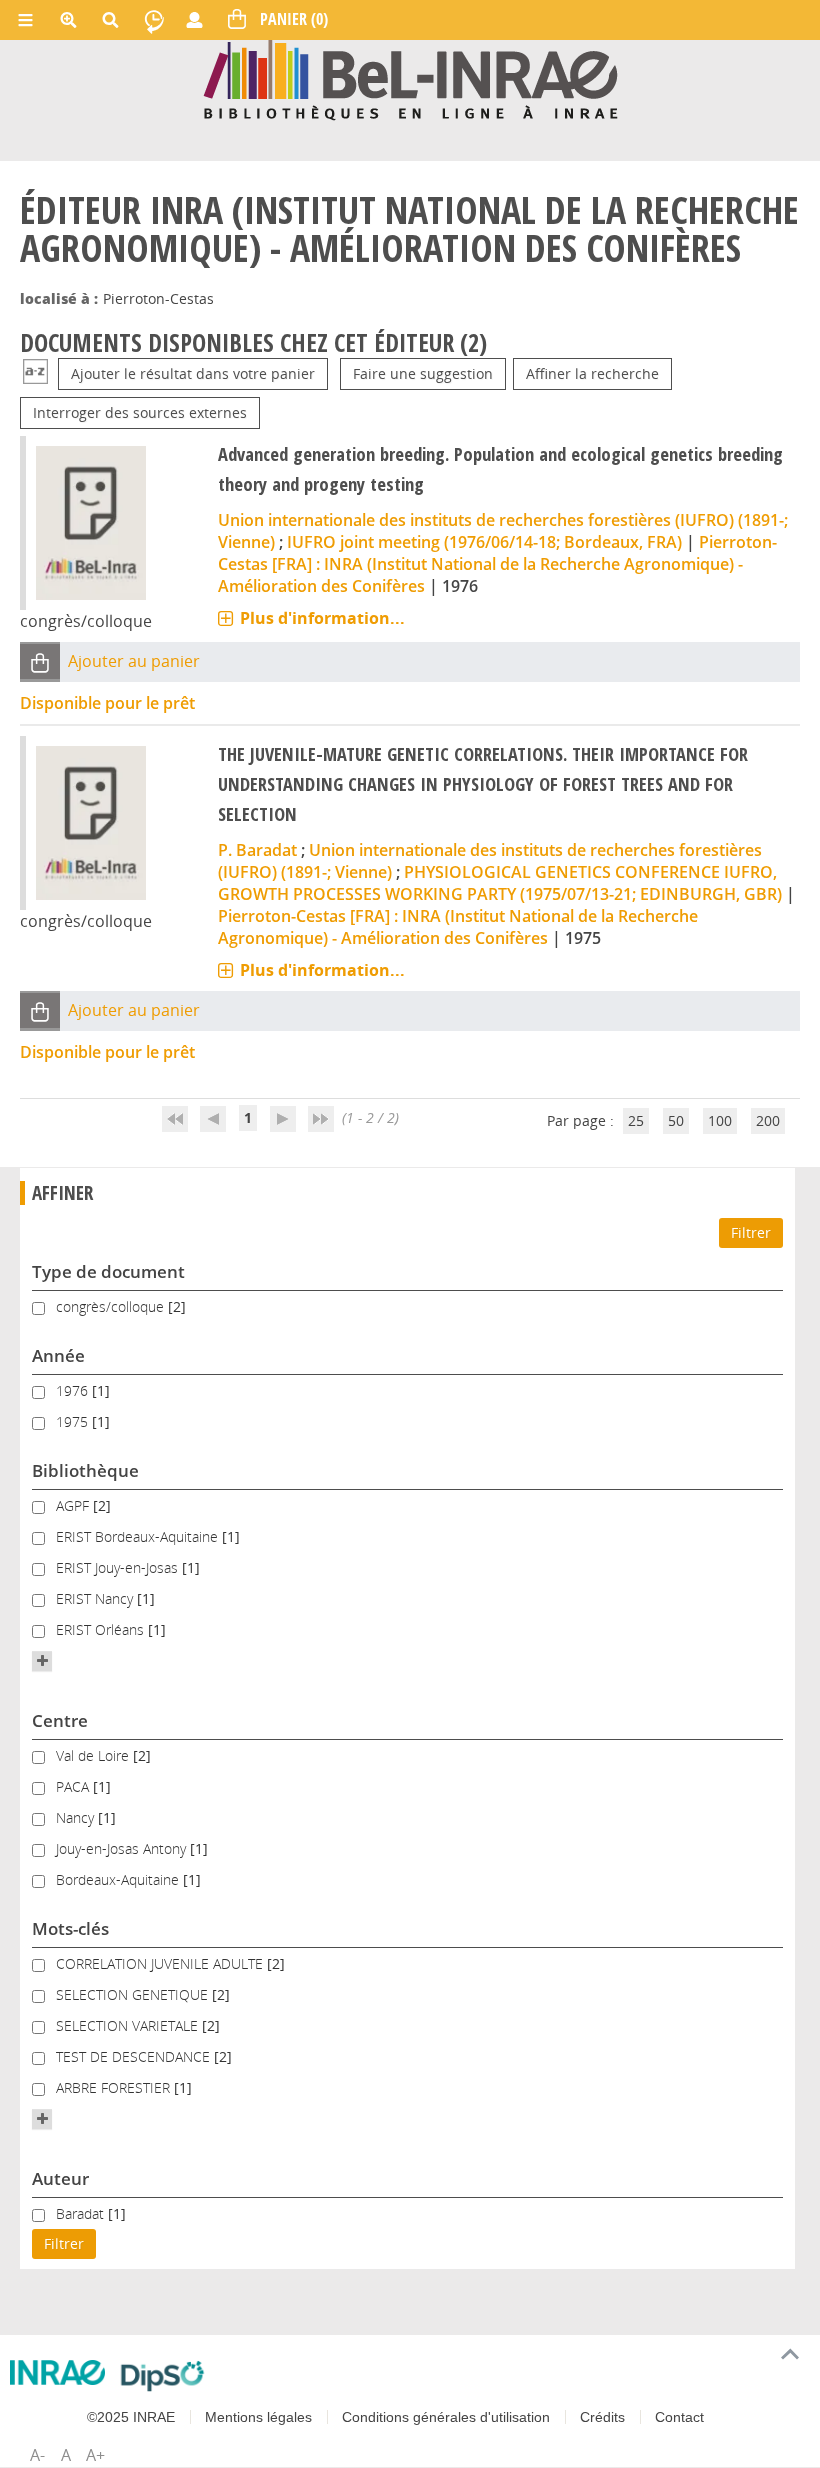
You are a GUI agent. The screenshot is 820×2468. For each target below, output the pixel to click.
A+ (95, 2455)
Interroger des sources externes (140, 412)
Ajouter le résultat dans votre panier (193, 373)
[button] (40, 661)
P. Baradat (257, 850)
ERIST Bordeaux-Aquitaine (139, 1536)
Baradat (82, 2213)
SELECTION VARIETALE (129, 2025)
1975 (74, 1421)
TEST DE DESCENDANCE (135, 2056)
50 (676, 1120)
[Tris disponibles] (35, 373)
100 (720, 1120)
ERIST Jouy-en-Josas (119, 1567)
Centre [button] (60, 1720)
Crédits (602, 2417)
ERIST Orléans (102, 1629)
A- (37, 2455)
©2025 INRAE (131, 2417)
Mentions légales (258, 2417)
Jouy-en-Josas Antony (123, 1848)
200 (768, 1120)
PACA (74, 1786)
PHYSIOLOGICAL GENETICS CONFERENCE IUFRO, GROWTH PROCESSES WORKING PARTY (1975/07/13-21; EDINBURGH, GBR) (500, 883)
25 (636, 1120)
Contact (679, 2417)
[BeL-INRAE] (410, 78)
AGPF (74, 1505)
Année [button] (58, 1355)
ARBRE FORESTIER (115, 2087)
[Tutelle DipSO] (162, 2376)
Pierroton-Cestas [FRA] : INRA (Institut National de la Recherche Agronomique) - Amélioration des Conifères (497, 564)
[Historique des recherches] (154, 20)
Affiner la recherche (592, 373)
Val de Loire (94, 1755)
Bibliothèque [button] (85, 1470)
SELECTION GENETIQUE (134, 1994)
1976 (74, 1390)
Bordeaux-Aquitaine (119, 1879)
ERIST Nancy (96, 1598)
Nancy (77, 1817)
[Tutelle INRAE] (57, 2372)
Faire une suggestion (423, 373)
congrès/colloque (112, 1306)
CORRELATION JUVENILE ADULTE (161, 1963)
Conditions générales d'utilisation (446, 2417)
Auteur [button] (60, 2178)
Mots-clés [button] (70, 1928)
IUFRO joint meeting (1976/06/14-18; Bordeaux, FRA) (484, 542)
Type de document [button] (108, 1271)
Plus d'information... (322, 618)
